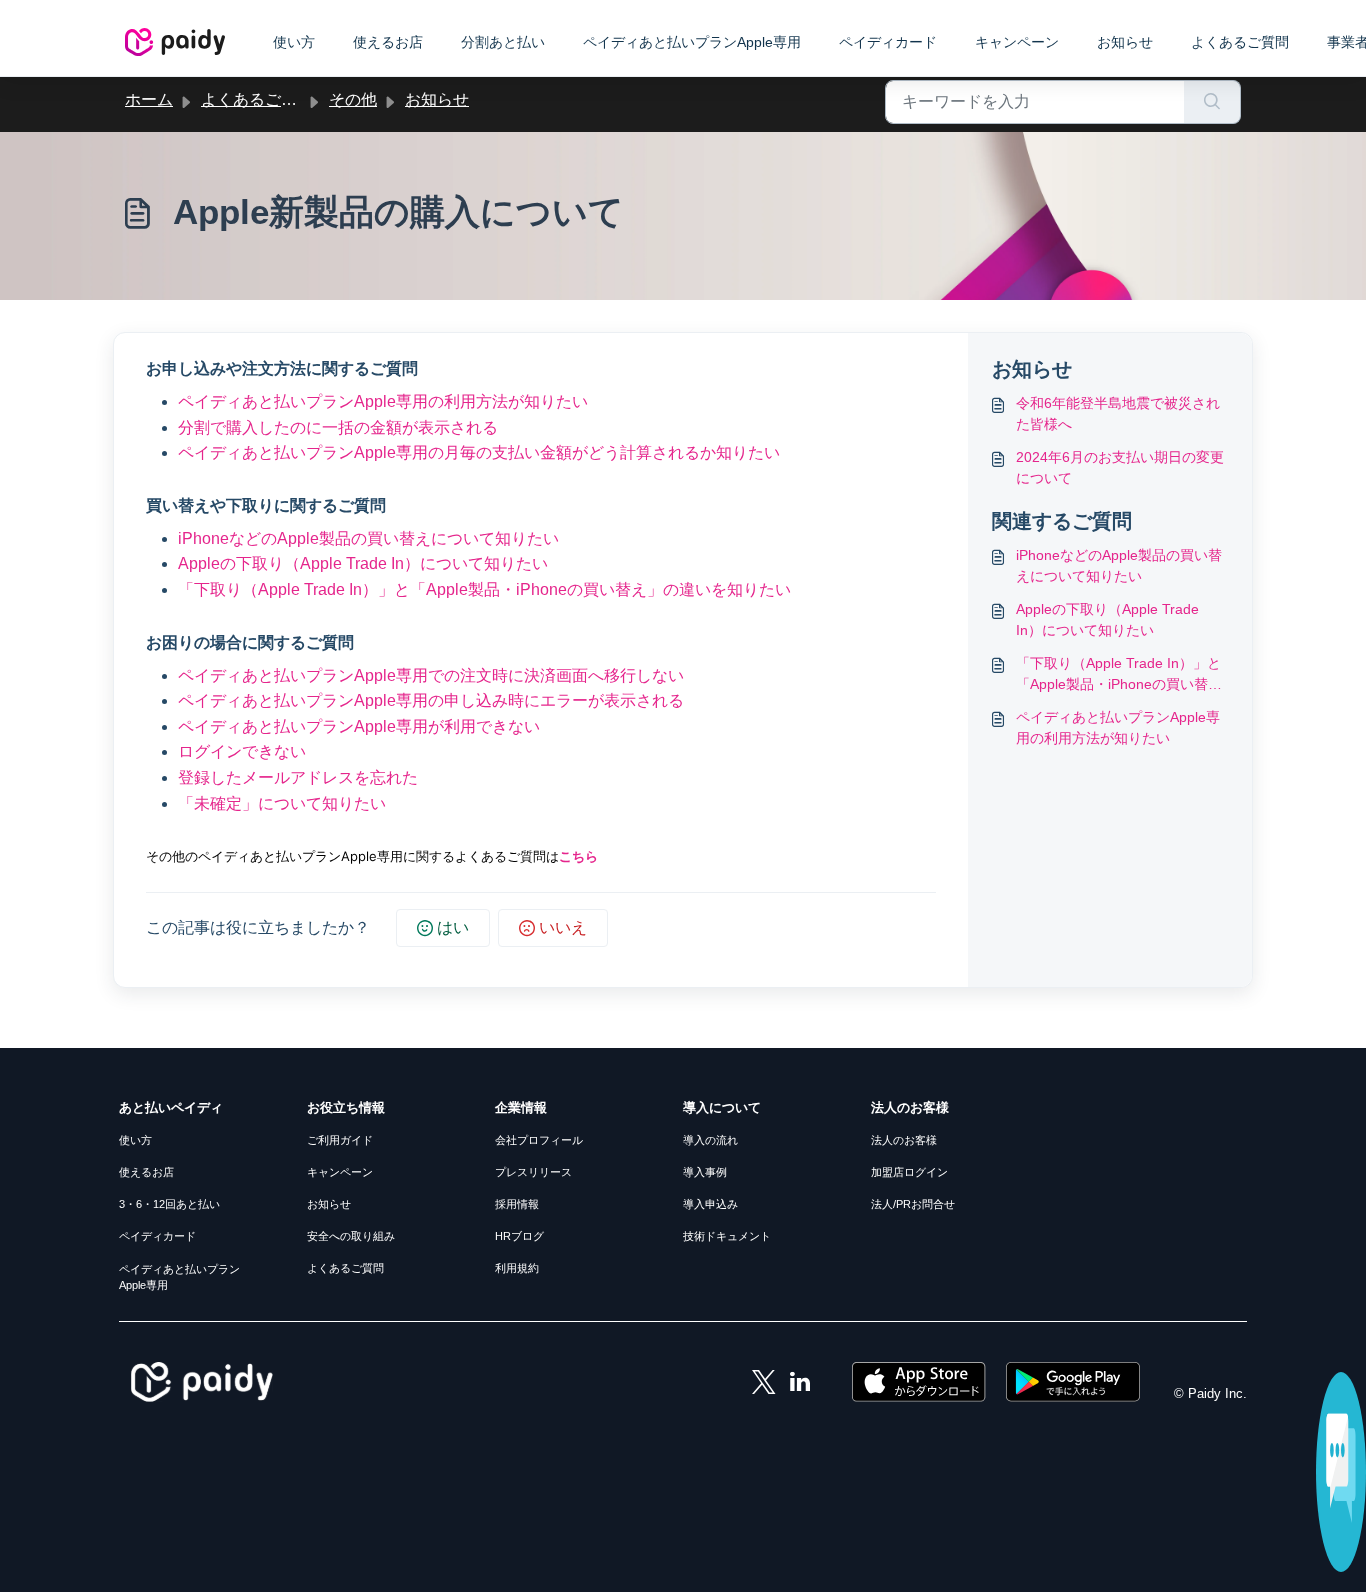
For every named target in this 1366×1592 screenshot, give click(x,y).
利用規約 (517, 1268)
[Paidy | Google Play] (1073, 1380)
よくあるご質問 (1240, 42)
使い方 (294, 42)
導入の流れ (710, 1140)
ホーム (149, 99)
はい (453, 927)
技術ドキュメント (727, 1236)
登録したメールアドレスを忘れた (298, 777)
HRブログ (519, 1236)
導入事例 (705, 1172)
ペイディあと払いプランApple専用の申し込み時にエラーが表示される (431, 700)
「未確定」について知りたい (282, 803)
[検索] (1212, 102)
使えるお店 (388, 42)
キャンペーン (1017, 42)
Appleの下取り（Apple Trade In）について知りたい (363, 563)
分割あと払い (503, 42)
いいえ (563, 927)
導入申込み (710, 1204)
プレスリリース (533, 1172)
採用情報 (517, 1204)
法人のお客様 (904, 1140)
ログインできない (242, 751)
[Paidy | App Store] (921, 1380)
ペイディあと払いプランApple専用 (692, 42)
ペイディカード (888, 42)
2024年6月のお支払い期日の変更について (1120, 467)
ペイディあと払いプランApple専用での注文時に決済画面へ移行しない (431, 675)
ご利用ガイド (340, 1140)
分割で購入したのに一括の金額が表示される (338, 427)
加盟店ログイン (909, 1172)
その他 (353, 99)
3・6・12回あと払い (169, 1204)
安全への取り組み (351, 1236)
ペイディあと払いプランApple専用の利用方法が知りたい (383, 401)
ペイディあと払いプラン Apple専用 (179, 1277)
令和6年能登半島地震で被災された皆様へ (1118, 413)
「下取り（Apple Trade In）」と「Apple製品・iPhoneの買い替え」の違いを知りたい (484, 589)
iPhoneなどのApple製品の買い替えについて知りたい (368, 538)
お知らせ (1125, 42)
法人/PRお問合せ (913, 1204)
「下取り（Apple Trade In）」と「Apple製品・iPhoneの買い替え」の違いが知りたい (1118, 675)
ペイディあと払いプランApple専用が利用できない (359, 726)
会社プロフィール (539, 1140)
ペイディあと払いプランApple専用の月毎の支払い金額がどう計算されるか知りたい (479, 452)
